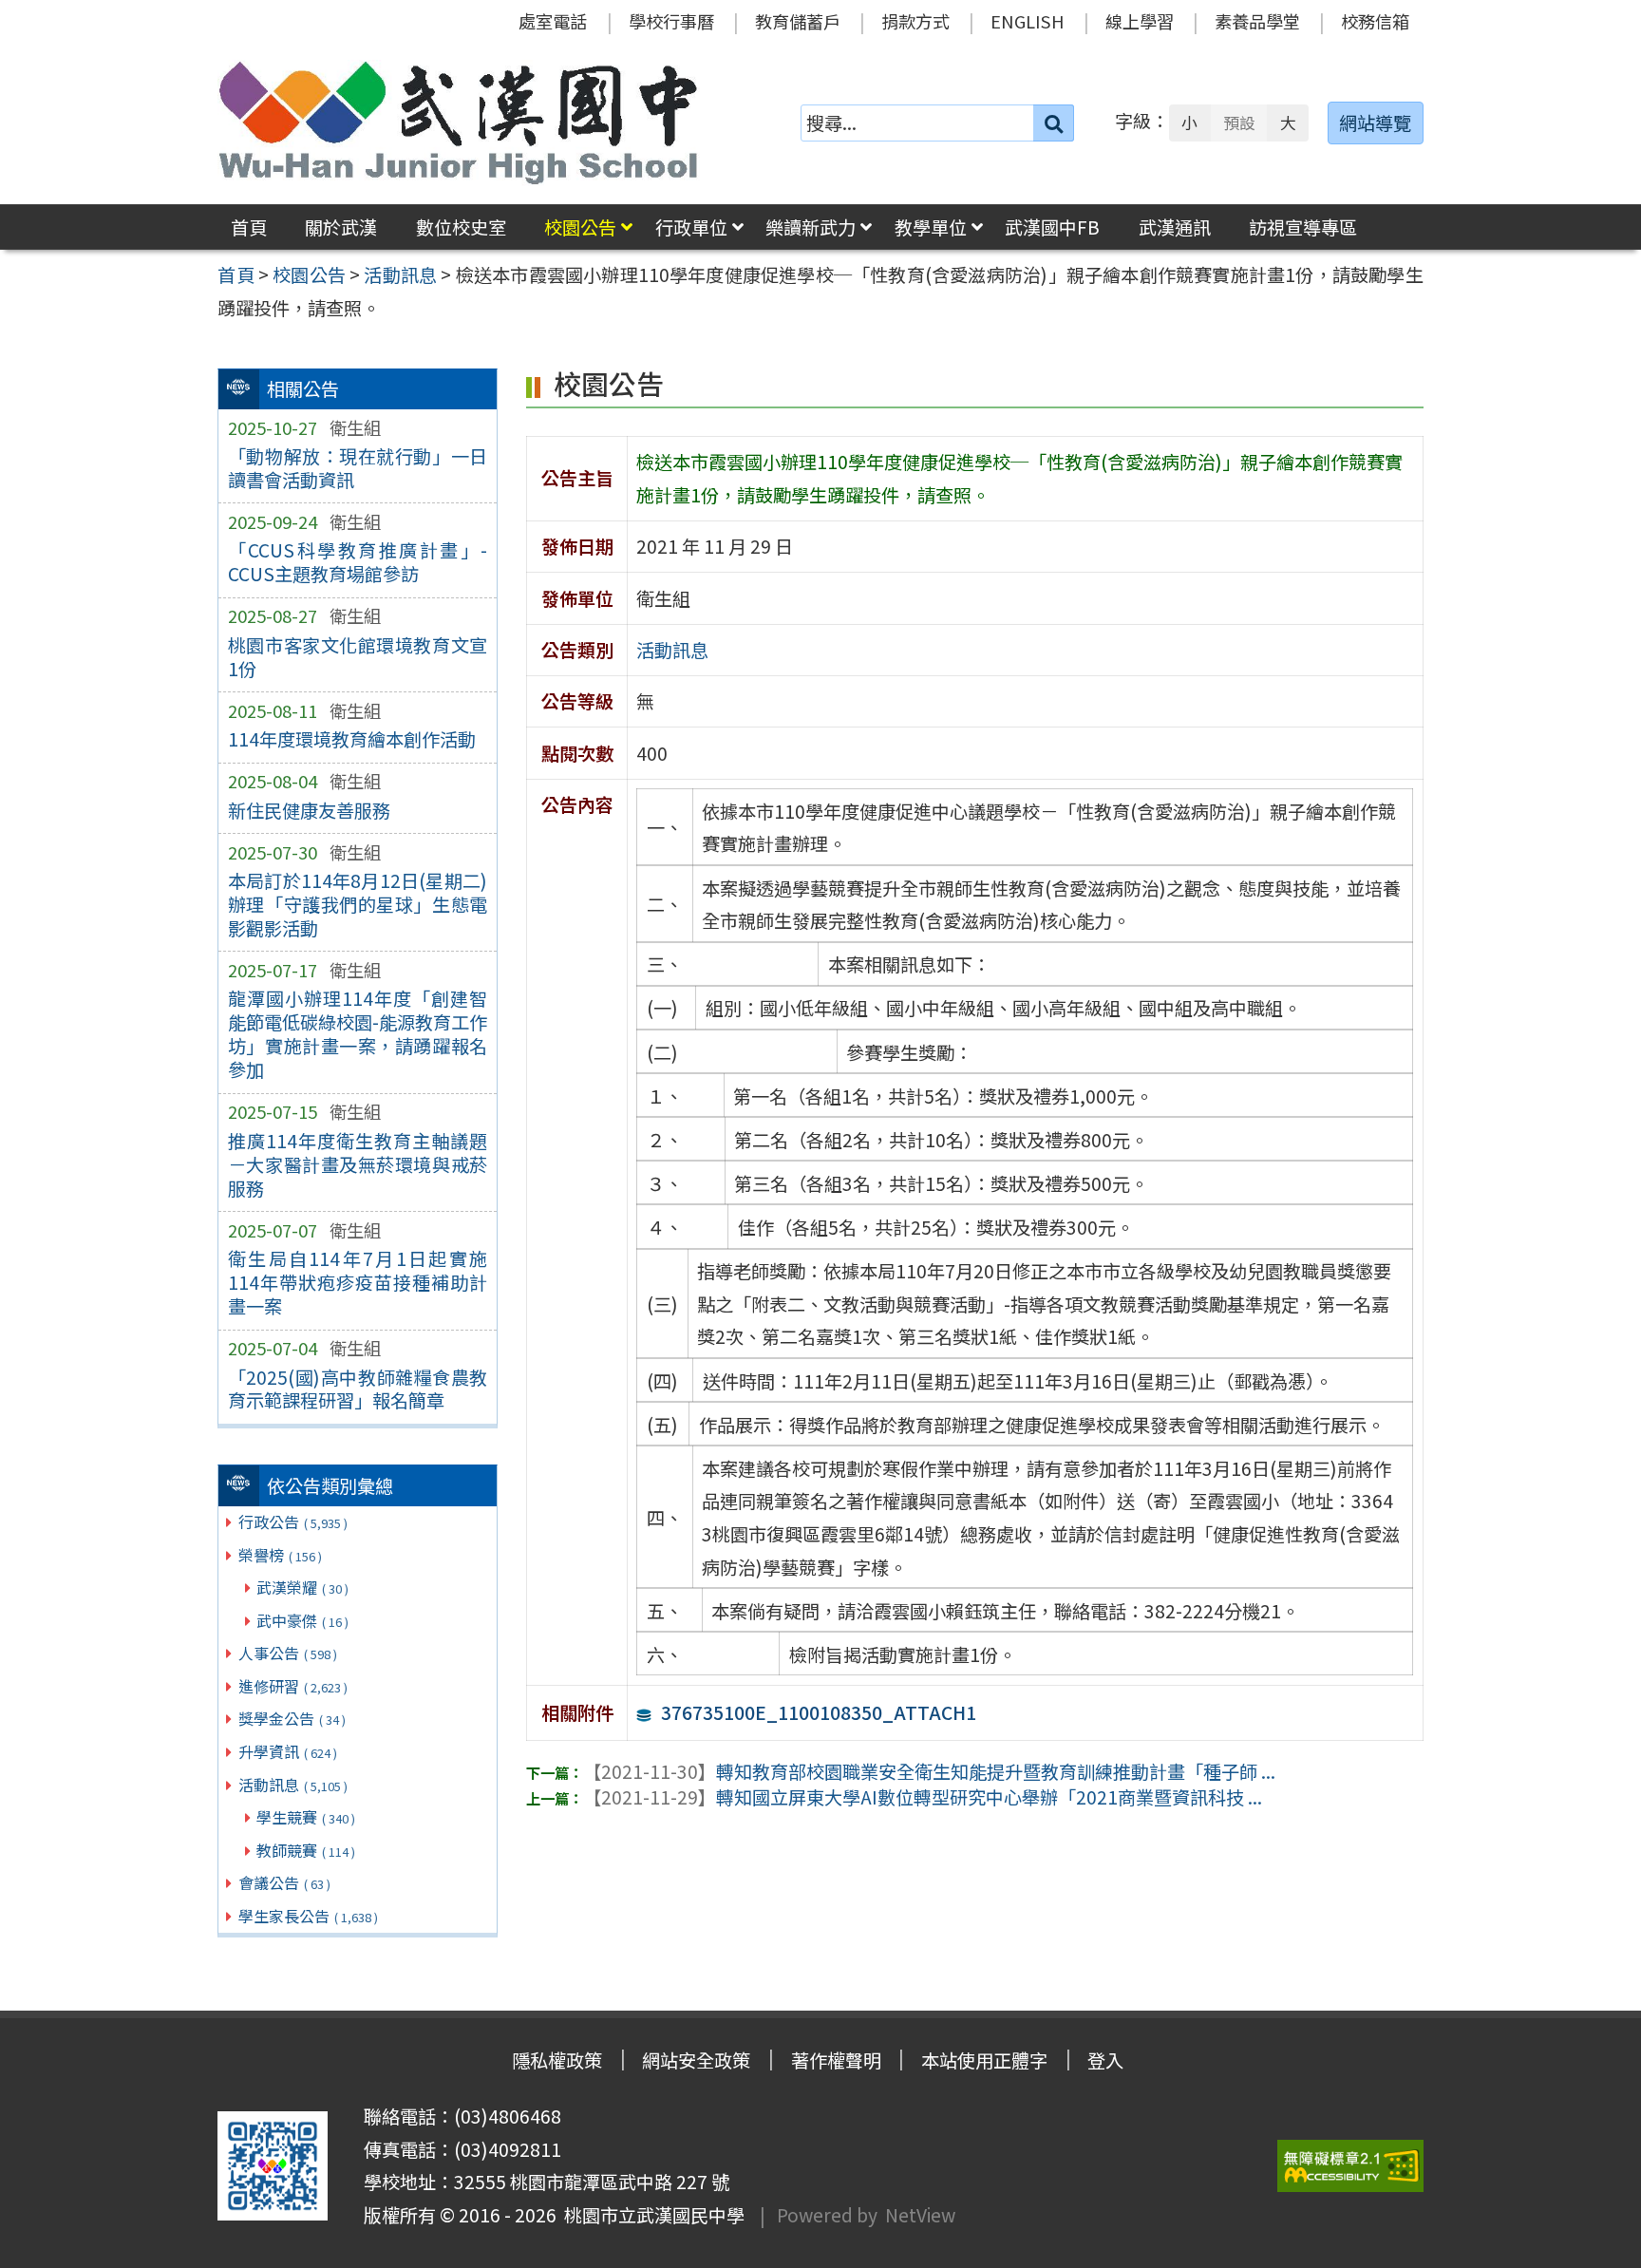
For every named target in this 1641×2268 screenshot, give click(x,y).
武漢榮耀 (302, 1587)
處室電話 (553, 21)
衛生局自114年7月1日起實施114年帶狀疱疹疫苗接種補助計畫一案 (358, 1282)
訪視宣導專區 (1303, 227)
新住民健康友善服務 (309, 810)
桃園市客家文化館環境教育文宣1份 (358, 657)
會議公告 (284, 1882)
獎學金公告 (292, 1718)
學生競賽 (306, 1817)
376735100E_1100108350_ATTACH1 (819, 1712)
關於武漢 (341, 227)
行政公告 (293, 1521)
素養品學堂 (1257, 21)
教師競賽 (306, 1850)
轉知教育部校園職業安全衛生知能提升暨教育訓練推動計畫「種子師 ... (929, 1771)
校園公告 (580, 227)
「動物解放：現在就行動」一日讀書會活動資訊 (358, 468)
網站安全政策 (696, 2060)
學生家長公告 (308, 1916)
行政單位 (691, 227)
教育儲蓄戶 (798, 21)
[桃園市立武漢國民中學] (459, 123)
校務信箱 (1375, 21)
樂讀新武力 (811, 227)
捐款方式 (915, 21)
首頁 (249, 227)
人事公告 (288, 1653)
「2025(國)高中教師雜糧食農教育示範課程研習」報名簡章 (358, 1389)
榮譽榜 (280, 1555)
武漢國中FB (1052, 227)
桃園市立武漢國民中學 (651, 2215)
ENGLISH (1028, 21)
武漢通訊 (1175, 227)
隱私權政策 (557, 2060)
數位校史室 (461, 227)
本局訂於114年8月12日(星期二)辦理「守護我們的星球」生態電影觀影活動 (358, 904)
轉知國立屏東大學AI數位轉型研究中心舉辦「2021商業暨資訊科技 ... (923, 1797)
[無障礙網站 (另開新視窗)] (1350, 2166)
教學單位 (931, 227)
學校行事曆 (671, 21)
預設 (1239, 123)
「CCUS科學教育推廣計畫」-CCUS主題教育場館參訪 (358, 562)
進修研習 (293, 1686)
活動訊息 (293, 1785)
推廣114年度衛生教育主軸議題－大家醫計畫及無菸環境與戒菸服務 (358, 1164)
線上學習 (1140, 21)
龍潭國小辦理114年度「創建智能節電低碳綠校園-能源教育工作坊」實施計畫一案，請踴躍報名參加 (358, 1034)
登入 (1105, 2060)
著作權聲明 (836, 2060)
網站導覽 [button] (1375, 123)
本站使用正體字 (984, 2060)
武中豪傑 (302, 1620)
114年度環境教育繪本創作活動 (352, 739)
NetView (920, 2215)
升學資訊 (288, 1751)
